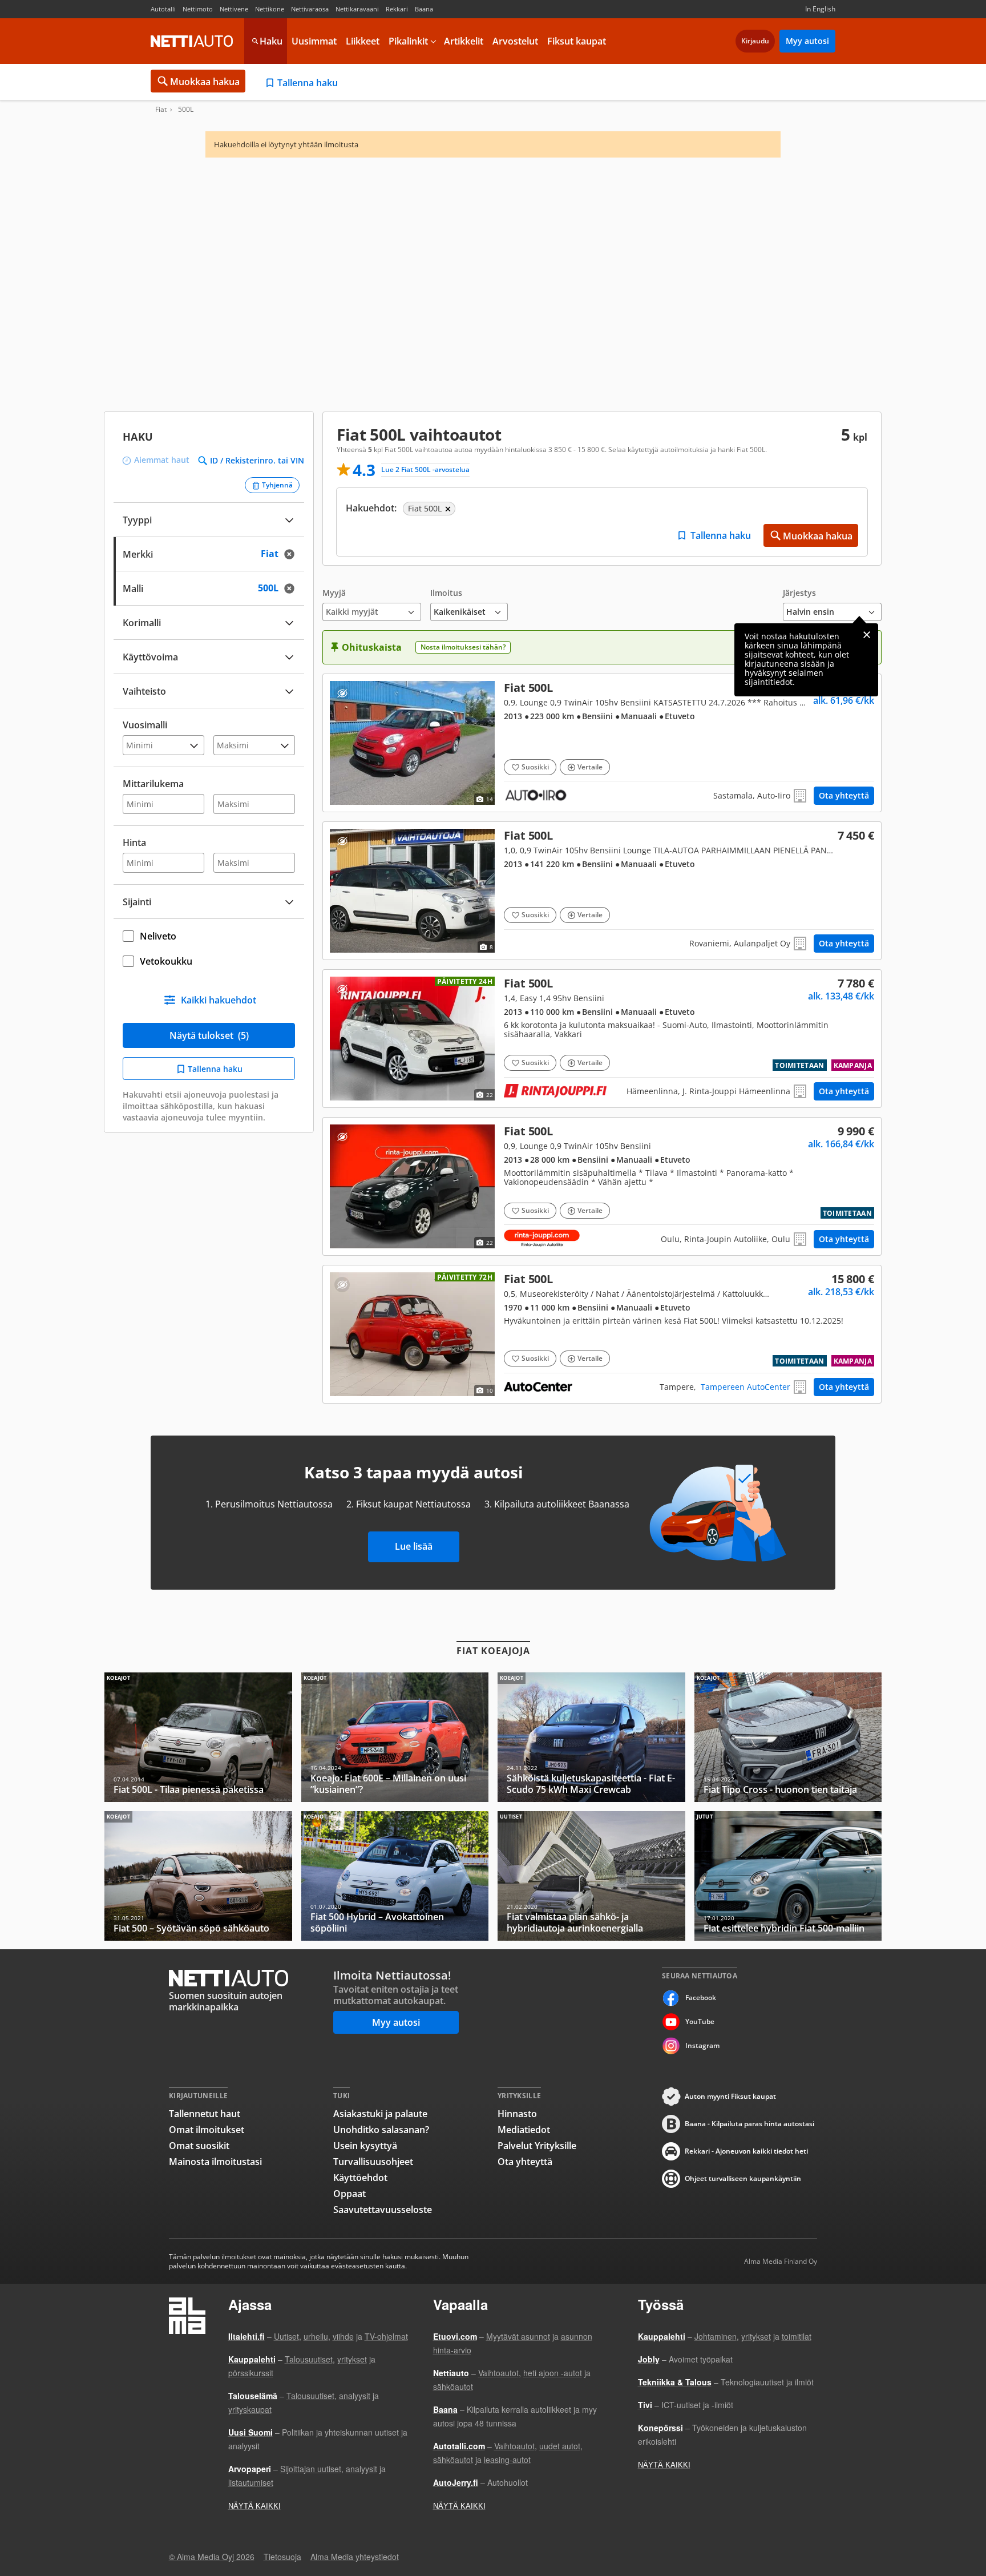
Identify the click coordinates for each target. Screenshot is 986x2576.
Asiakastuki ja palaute (380, 2114)
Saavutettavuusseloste (383, 2210)
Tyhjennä (277, 485)
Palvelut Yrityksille (537, 2146)
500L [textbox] (279, 587)
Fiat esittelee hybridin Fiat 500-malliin (788, 1876)
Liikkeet (363, 41)
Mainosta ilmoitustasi (215, 2162)
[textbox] (201, 553)
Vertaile (590, 767)
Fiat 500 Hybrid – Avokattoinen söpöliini (395, 1876)
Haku (271, 41)
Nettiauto (192, 41)
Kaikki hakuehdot (219, 1000)
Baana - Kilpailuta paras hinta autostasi (749, 2124)
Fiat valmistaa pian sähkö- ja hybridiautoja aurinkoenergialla (591, 1876)
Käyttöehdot (360, 2178)
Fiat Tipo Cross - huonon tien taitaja (788, 1737)
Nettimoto (198, 9)
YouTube (700, 2021)
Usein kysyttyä (365, 2146)
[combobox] (209, 553)
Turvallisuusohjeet (373, 2162)
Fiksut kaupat (577, 41)
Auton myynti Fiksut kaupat (730, 2096)
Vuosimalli (145, 725)
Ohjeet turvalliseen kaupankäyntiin (743, 2178)
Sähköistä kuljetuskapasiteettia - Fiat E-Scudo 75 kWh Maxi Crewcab (591, 1737)
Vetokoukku (166, 961)
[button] (372, 605)
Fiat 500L (602, 743)
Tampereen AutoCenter (745, 1387)
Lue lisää (414, 1546)
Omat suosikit (199, 2146)
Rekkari (397, 9)
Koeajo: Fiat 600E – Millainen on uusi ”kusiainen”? (395, 1737)
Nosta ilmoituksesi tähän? (463, 647)
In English (820, 9)
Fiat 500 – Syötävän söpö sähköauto (198, 1876)
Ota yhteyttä (844, 795)
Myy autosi (807, 41)
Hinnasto (517, 2114)
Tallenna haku (308, 83)
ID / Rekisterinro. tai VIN (257, 461)
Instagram (702, 2045)
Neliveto (158, 936)
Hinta (134, 842)
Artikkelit (464, 41)
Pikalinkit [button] (408, 41)
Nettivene (234, 9)
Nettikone (270, 9)
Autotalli (163, 9)
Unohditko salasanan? (381, 2130)
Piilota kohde (342, 693)
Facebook (701, 1997)
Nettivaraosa (310, 9)
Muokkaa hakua (205, 82)
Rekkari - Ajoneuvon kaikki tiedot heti (746, 2151)
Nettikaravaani (357, 9)
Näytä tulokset (209, 1035)
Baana (424, 9)
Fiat (161, 110)
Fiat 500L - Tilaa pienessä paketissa (198, 1737)
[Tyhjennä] (293, 554)
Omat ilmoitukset (207, 2130)
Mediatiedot (524, 2130)
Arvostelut (515, 41)
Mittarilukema (153, 784)
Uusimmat (314, 41)
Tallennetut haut (205, 2114)
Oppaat (349, 2194)
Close (867, 635)
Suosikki (535, 767)
